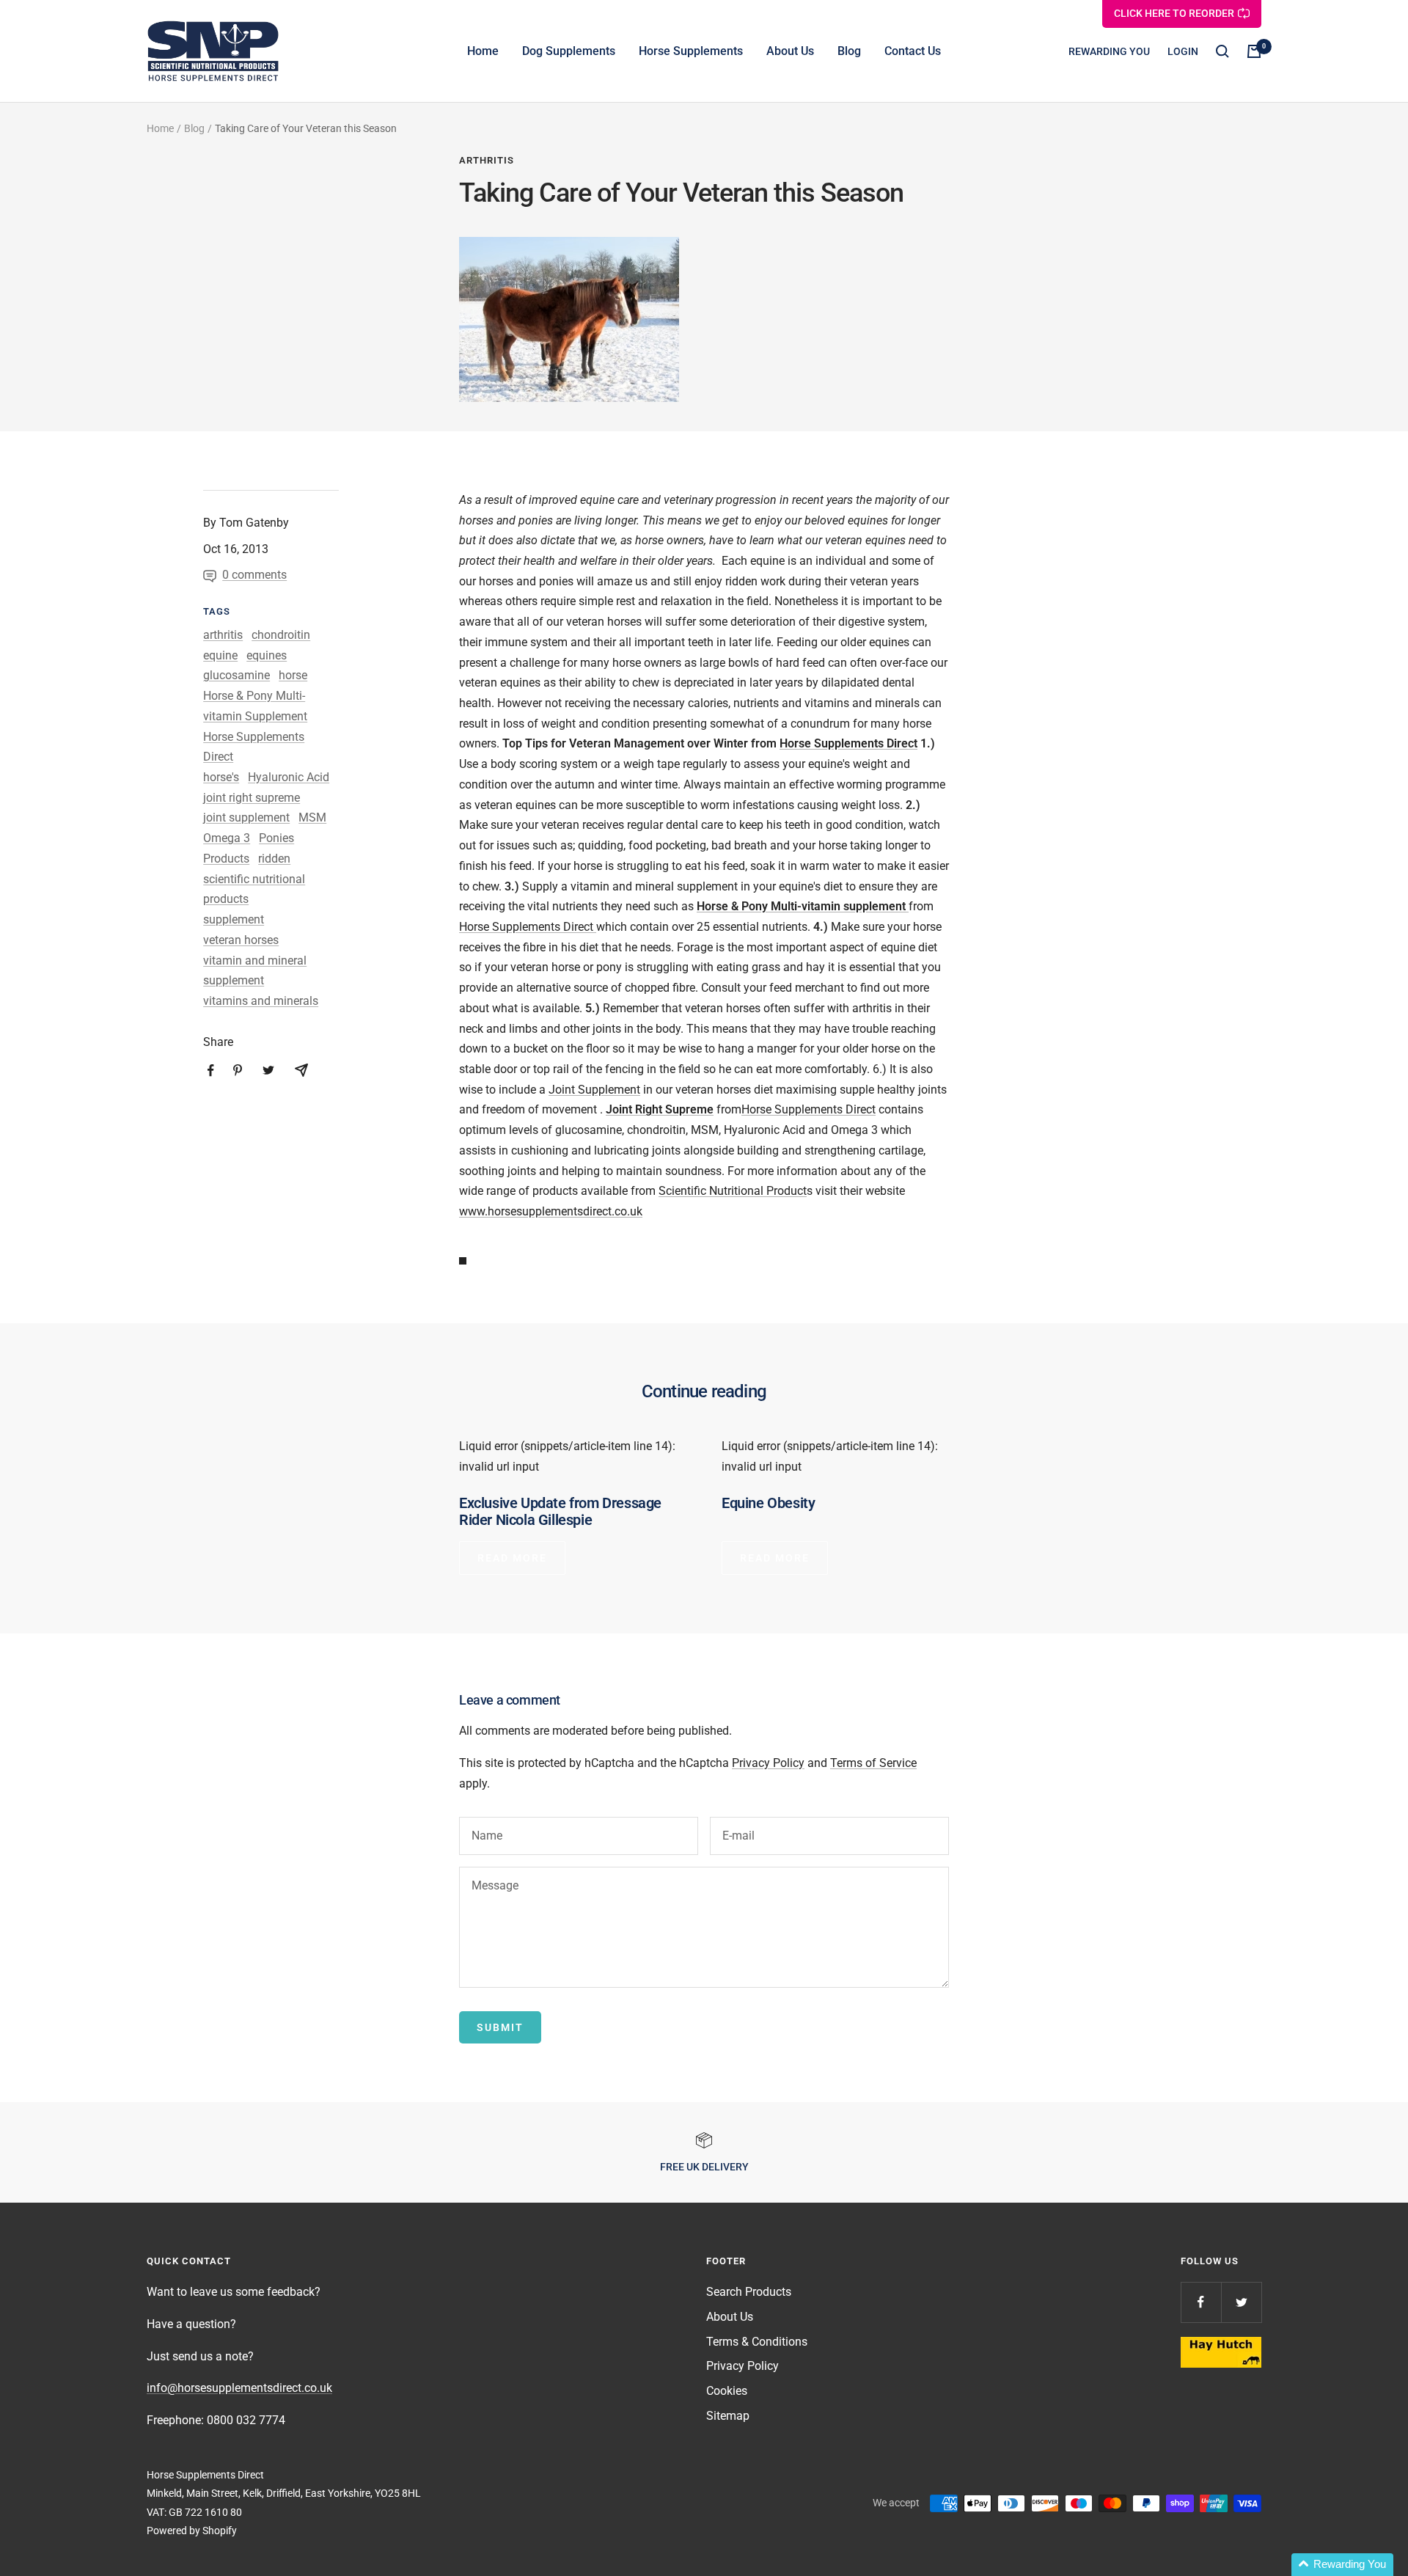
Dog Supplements (569, 51)
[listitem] (211, 1071)
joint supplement (246, 817)
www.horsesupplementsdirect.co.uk (551, 1211)
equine (220, 655)
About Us (790, 51)
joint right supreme (252, 798)
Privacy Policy (768, 1763)
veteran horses (241, 940)
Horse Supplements (691, 51)
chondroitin (281, 635)
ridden (274, 859)
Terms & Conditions (757, 2342)
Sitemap (728, 2416)
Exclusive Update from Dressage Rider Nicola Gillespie (560, 1511)
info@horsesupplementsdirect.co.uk (239, 2388)
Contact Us (913, 51)
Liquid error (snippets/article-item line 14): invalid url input (567, 1456)
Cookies (727, 2391)
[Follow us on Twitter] (1241, 2302)
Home (483, 51)
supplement (234, 919)
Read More (512, 1558)
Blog (849, 51)
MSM (312, 817)
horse (293, 675)
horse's (221, 777)
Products (226, 859)
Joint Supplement (594, 1090)
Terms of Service (873, 1763)
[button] (1342, 2565)
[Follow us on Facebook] (1201, 2302)
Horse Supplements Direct (848, 743)
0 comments (254, 575)
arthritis (487, 160)
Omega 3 (227, 838)
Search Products (749, 2292)
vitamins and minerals (261, 1001)
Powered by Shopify (192, 2531)
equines (267, 655)
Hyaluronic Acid (289, 777)
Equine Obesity (768, 1503)
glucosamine (236, 675)
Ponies (276, 838)
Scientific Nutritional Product (733, 1191)
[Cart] (1254, 51)
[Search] (1222, 51)
